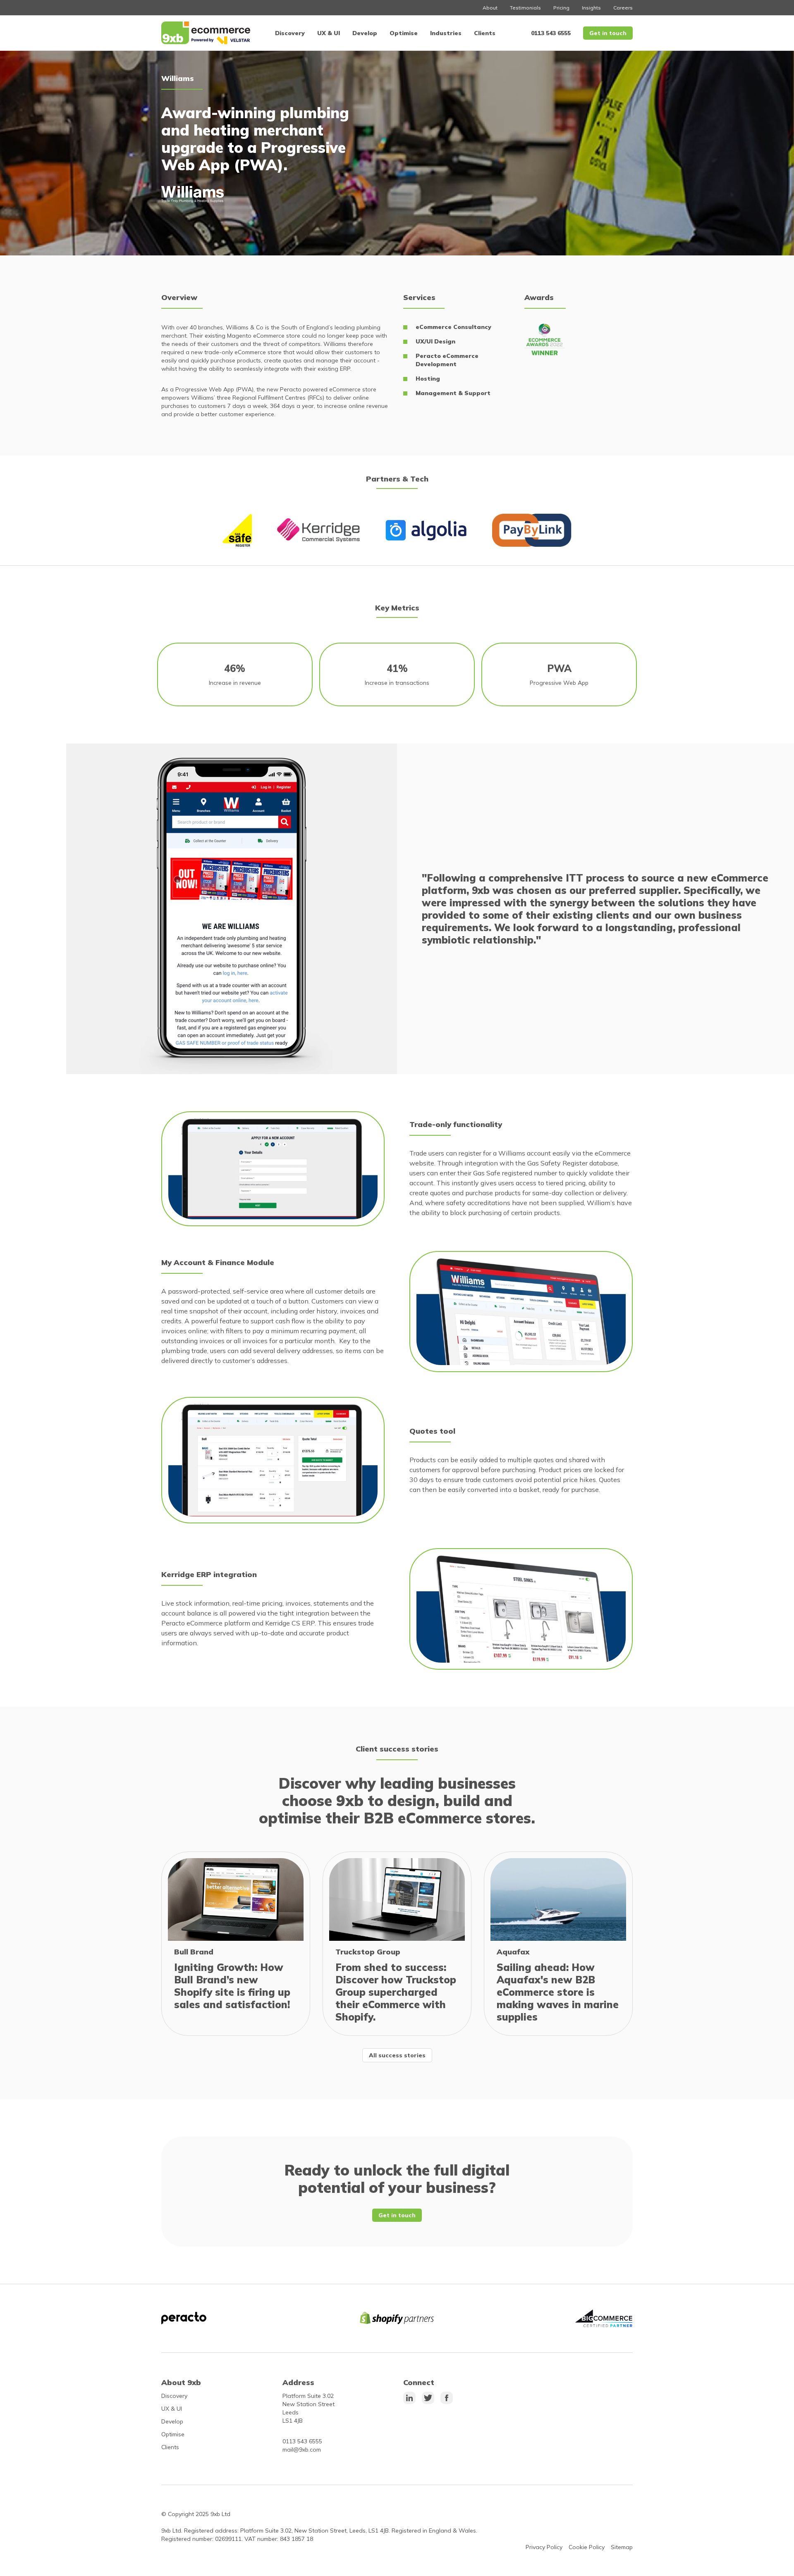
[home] (206, 33)
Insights (591, 8)
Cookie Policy (587, 2547)
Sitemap (622, 2547)
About (490, 8)
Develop (365, 33)
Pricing (561, 8)
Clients (485, 33)
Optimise (404, 33)
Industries (446, 33)
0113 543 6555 (551, 33)
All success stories (397, 2055)
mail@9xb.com (302, 2450)
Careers (623, 8)
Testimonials (525, 8)
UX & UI (329, 33)
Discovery (290, 33)
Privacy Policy (544, 2547)
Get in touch (608, 33)
